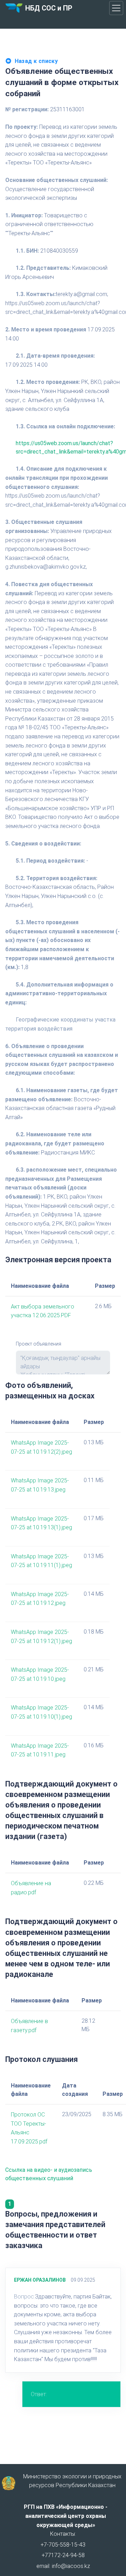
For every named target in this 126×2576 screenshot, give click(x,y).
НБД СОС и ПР (49, 8)
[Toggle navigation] (116, 8)
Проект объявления (38, 1344)
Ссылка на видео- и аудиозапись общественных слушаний (49, 2174)
